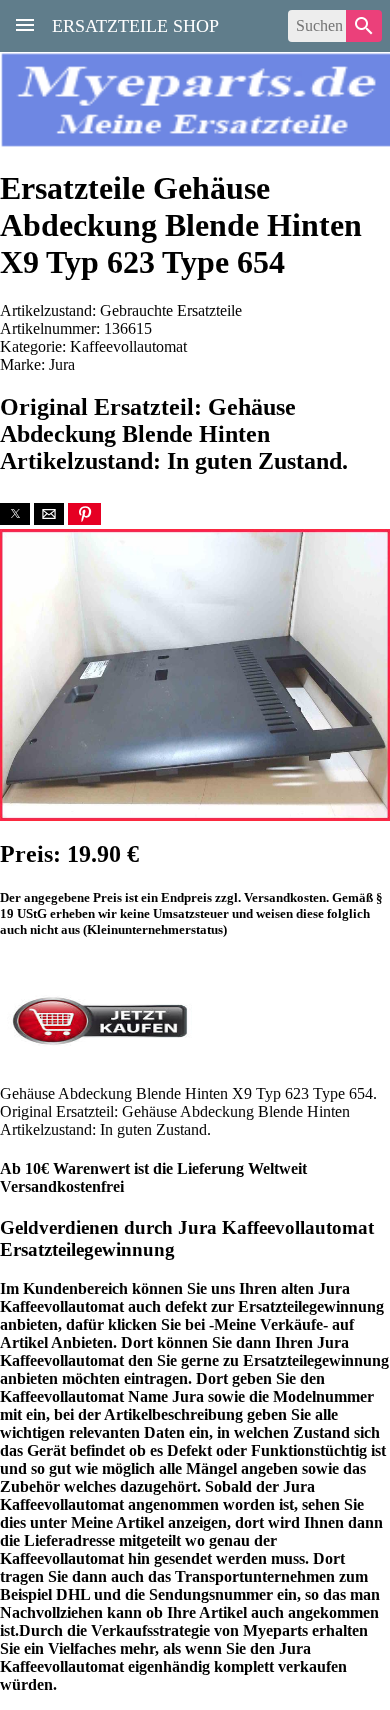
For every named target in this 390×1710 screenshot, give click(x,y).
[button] (15, 514)
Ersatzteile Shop (135, 24)
